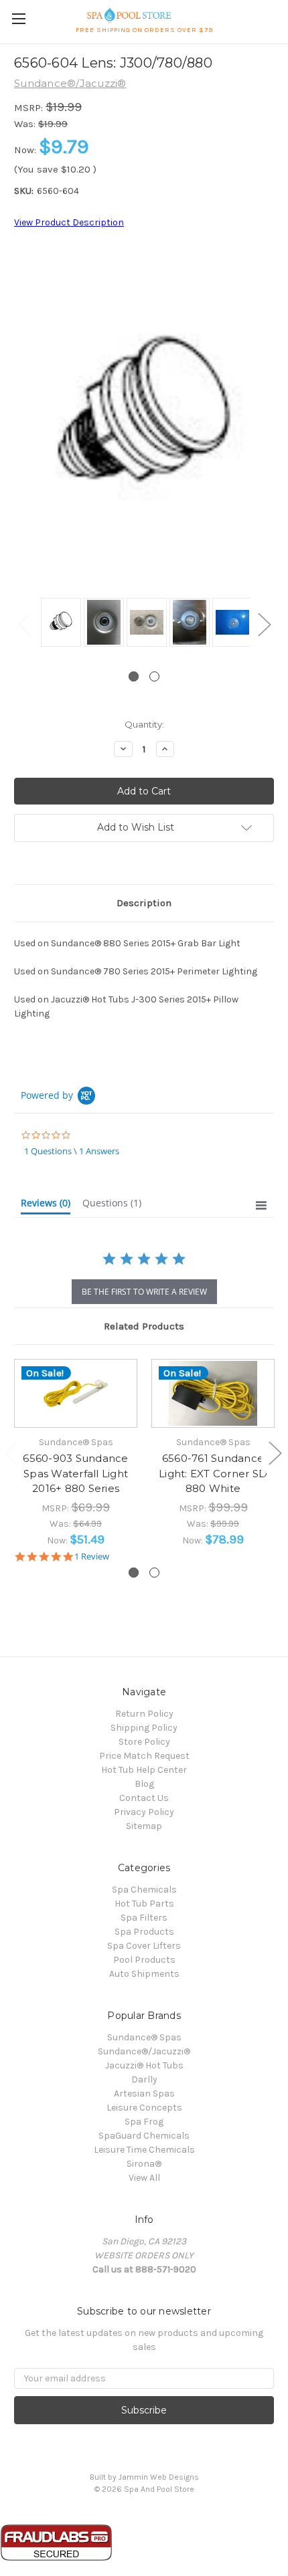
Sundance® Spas (144, 2037)
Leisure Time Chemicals (144, 2150)
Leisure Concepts (144, 2108)
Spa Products (144, 1932)
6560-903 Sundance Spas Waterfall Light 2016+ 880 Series (75, 1473)
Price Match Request (144, 1756)
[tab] (46, 1206)
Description (144, 903)
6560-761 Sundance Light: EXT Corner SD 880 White (213, 1473)
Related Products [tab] (144, 1326)
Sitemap (144, 1826)
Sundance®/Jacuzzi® (144, 2051)
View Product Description (69, 222)
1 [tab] (134, 676)
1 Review (92, 1557)
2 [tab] (154, 676)
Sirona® (144, 2164)
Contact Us (144, 1798)
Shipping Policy (144, 1728)
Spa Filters (144, 1918)
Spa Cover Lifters (144, 1946)
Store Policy (144, 1742)
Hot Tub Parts (144, 1904)
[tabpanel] (59, 623)
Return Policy (144, 1714)
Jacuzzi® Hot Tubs (144, 2065)
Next (264, 624)
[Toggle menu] (18, 18)
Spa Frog (144, 2122)
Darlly (144, 2079)
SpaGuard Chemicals (144, 2136)
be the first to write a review (144, 1292)
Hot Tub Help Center (144, 1770)
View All (144, 2178)
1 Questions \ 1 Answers (72, 1151)
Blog (144, 1784)
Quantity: (144, 724)
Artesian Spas (144, 2094)
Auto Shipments (144, 1974)
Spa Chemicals (144, 1890)
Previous (24, 624)
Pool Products (144, 1960)
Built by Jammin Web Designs (144, 2477)
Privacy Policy (144, 1812)
